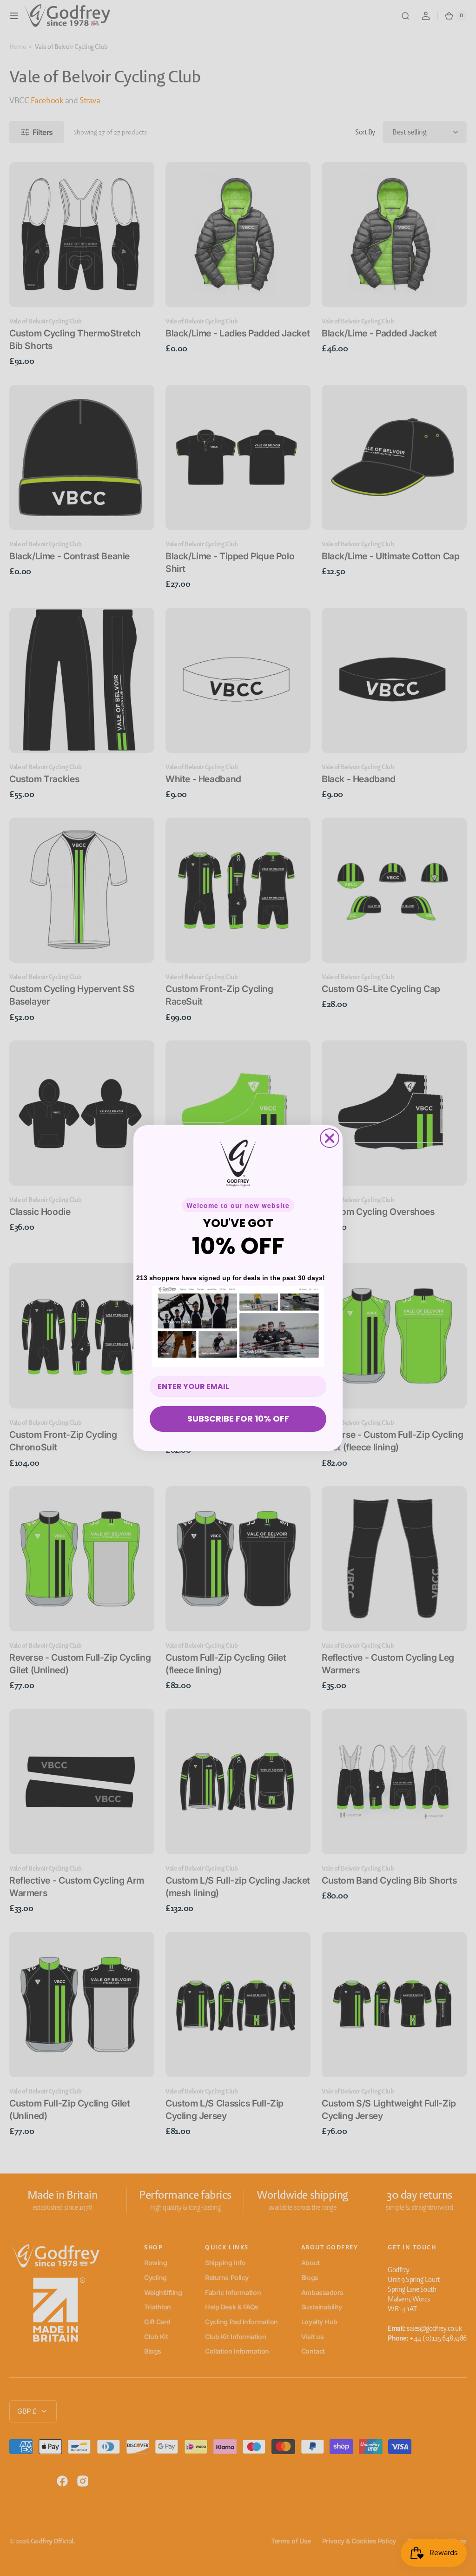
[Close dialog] (330, 1138)
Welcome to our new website (238, 1205)
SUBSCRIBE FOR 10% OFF (238, 1419)
